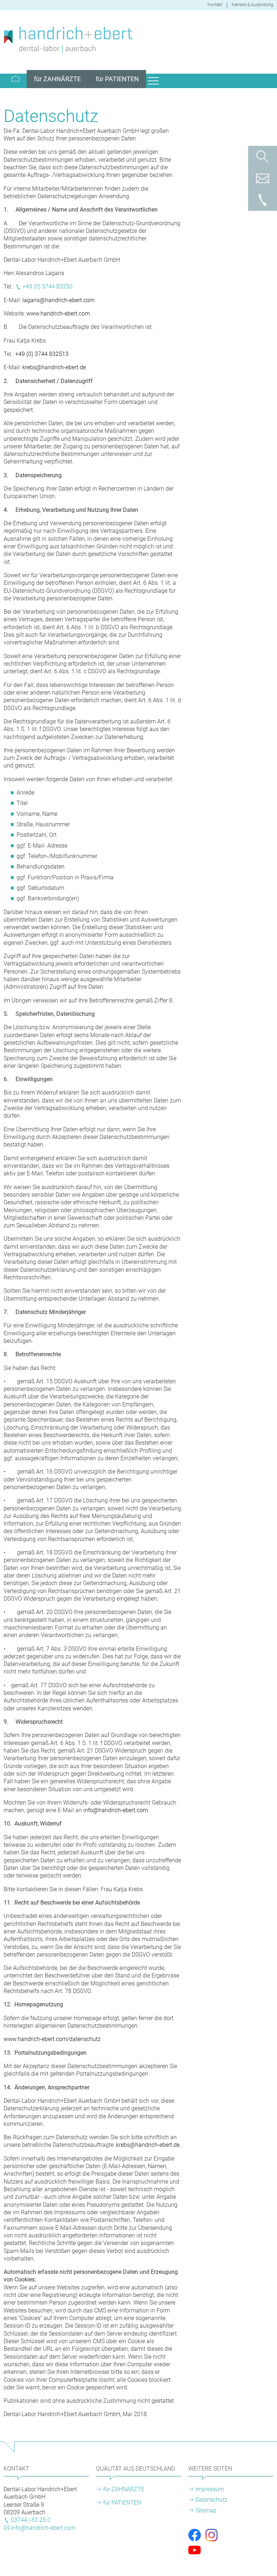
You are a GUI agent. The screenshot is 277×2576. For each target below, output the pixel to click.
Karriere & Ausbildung (252, 5)
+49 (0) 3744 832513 (42, 354)
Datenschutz (211, 2500)
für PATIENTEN (122, 2503)
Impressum (210, 2489)
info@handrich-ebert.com (116, 1810)
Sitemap (206, 2510)
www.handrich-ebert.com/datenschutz (52, 2039)
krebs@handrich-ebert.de (54, 367)
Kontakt (215, 5)
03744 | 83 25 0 (31, 2520)
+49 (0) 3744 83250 (47, 286)
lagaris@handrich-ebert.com (58, 300)
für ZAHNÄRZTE (124, 2489)
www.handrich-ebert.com (58, 314)
